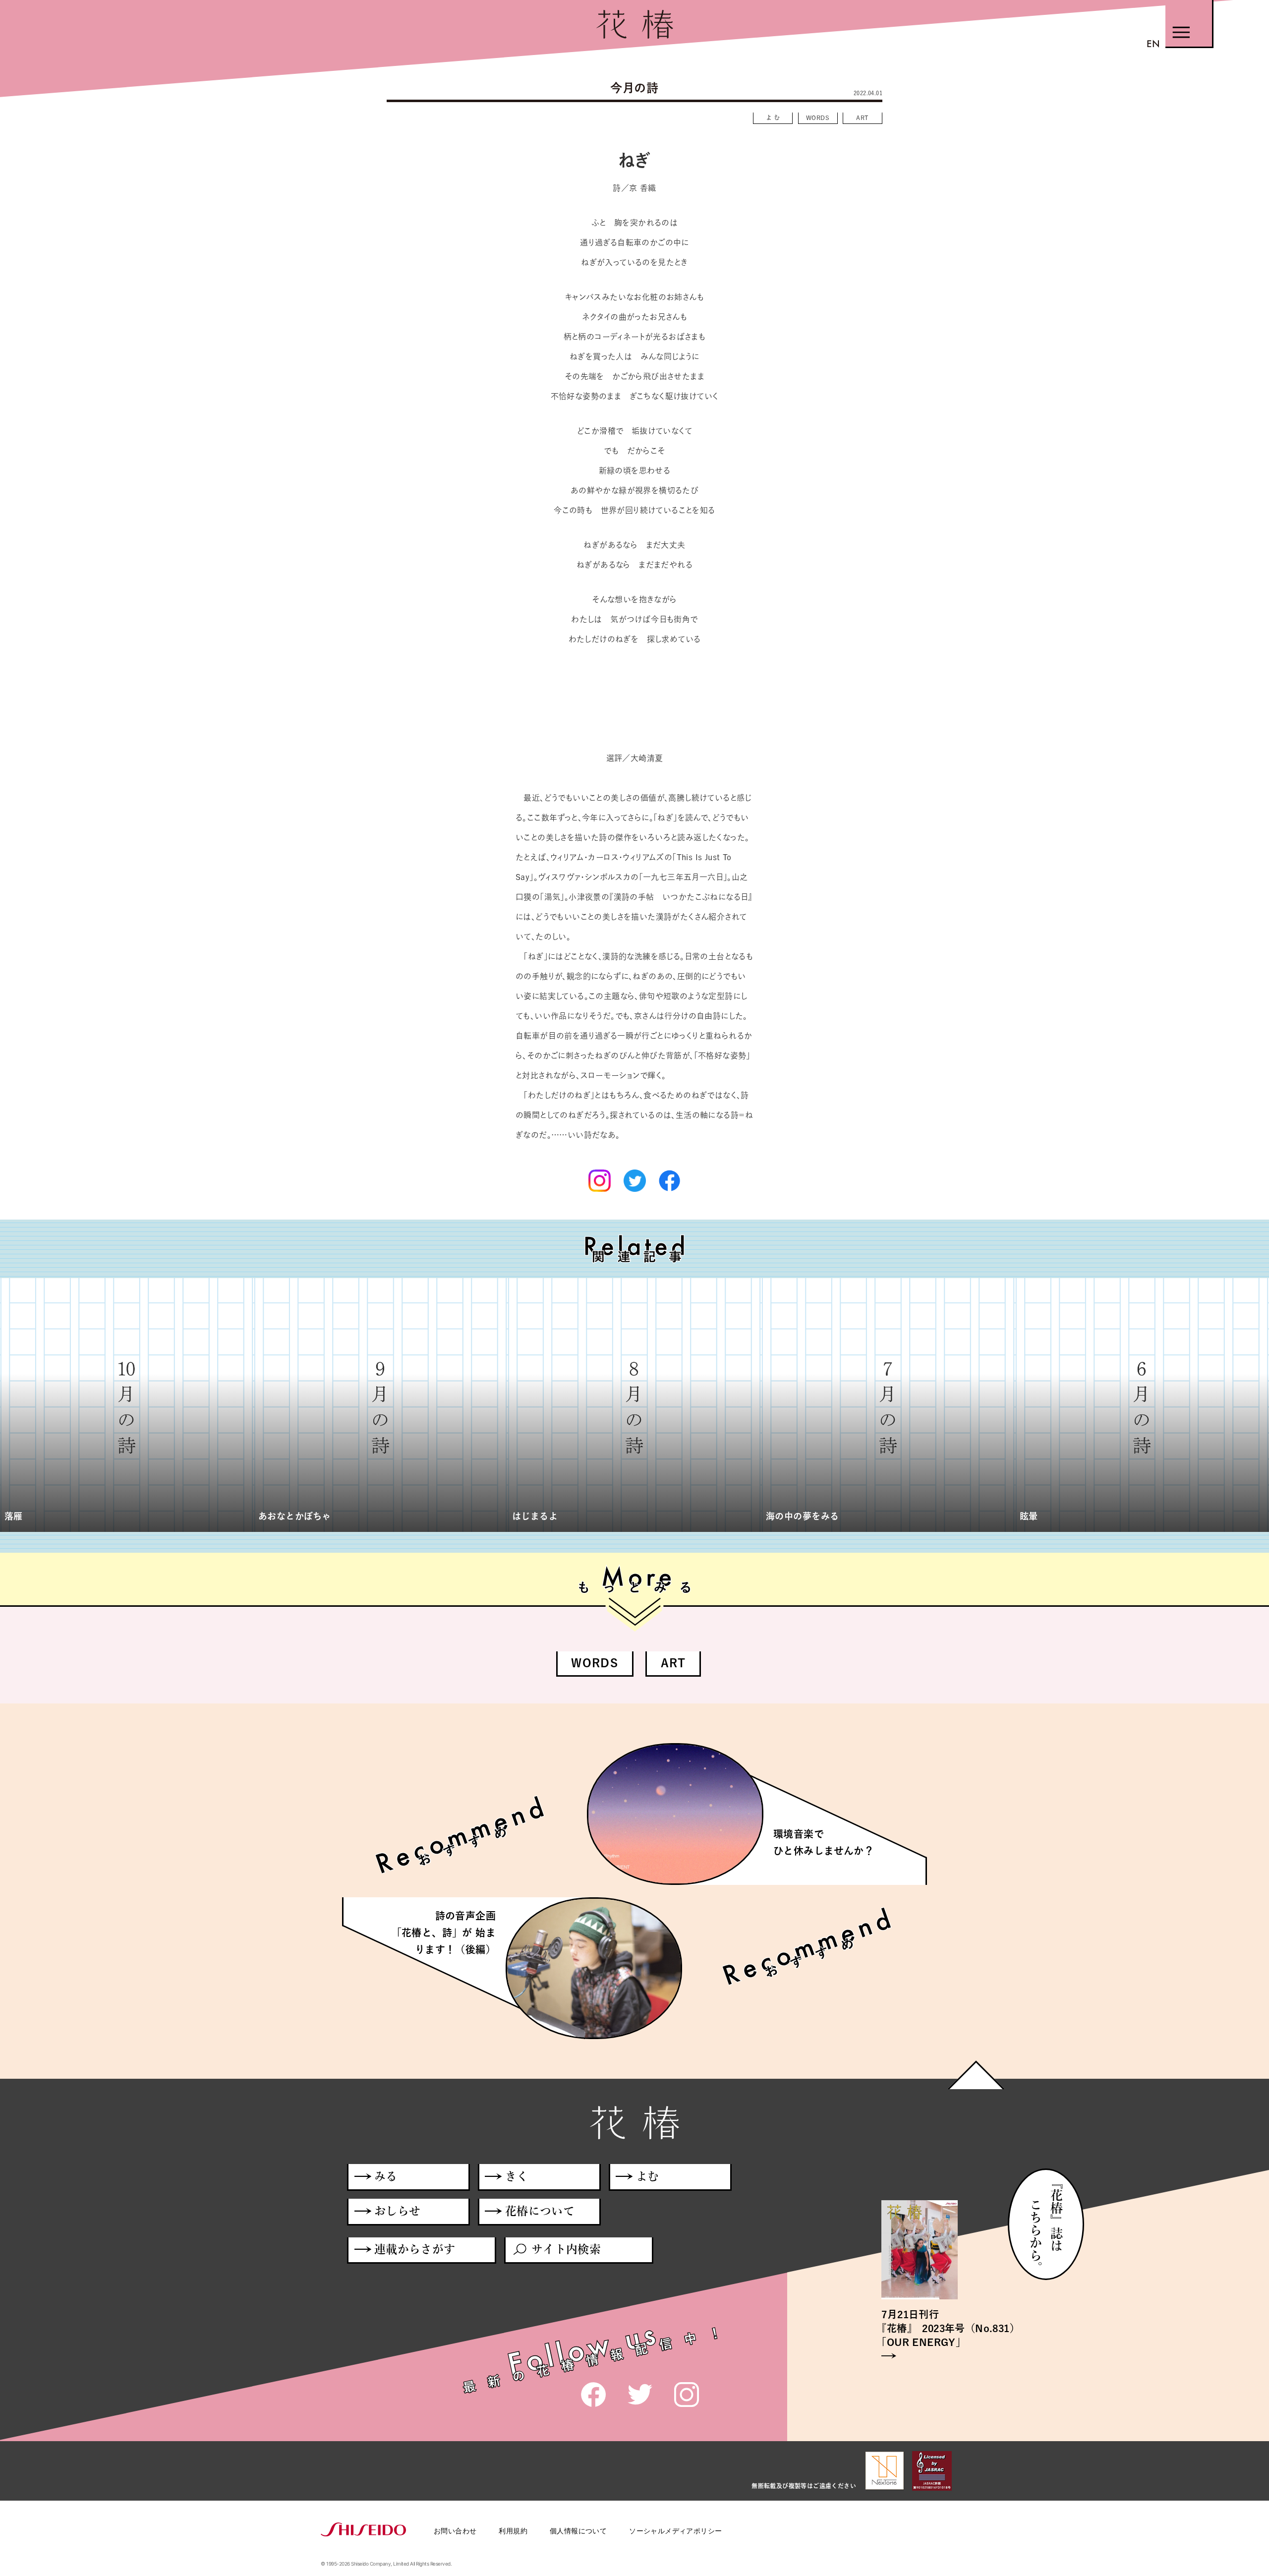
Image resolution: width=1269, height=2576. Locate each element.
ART (862, 117)
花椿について (540, 2211)
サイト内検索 (566, 2249)
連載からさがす (415, 2249)
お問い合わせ (455, 2531)
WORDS (818, 117)
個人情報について (578, 2531)
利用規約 (513, 2531)
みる (386, 2176)
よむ (774, 117)
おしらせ (398, 2211)
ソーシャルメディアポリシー (675, 2531)
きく (517, 2176)
